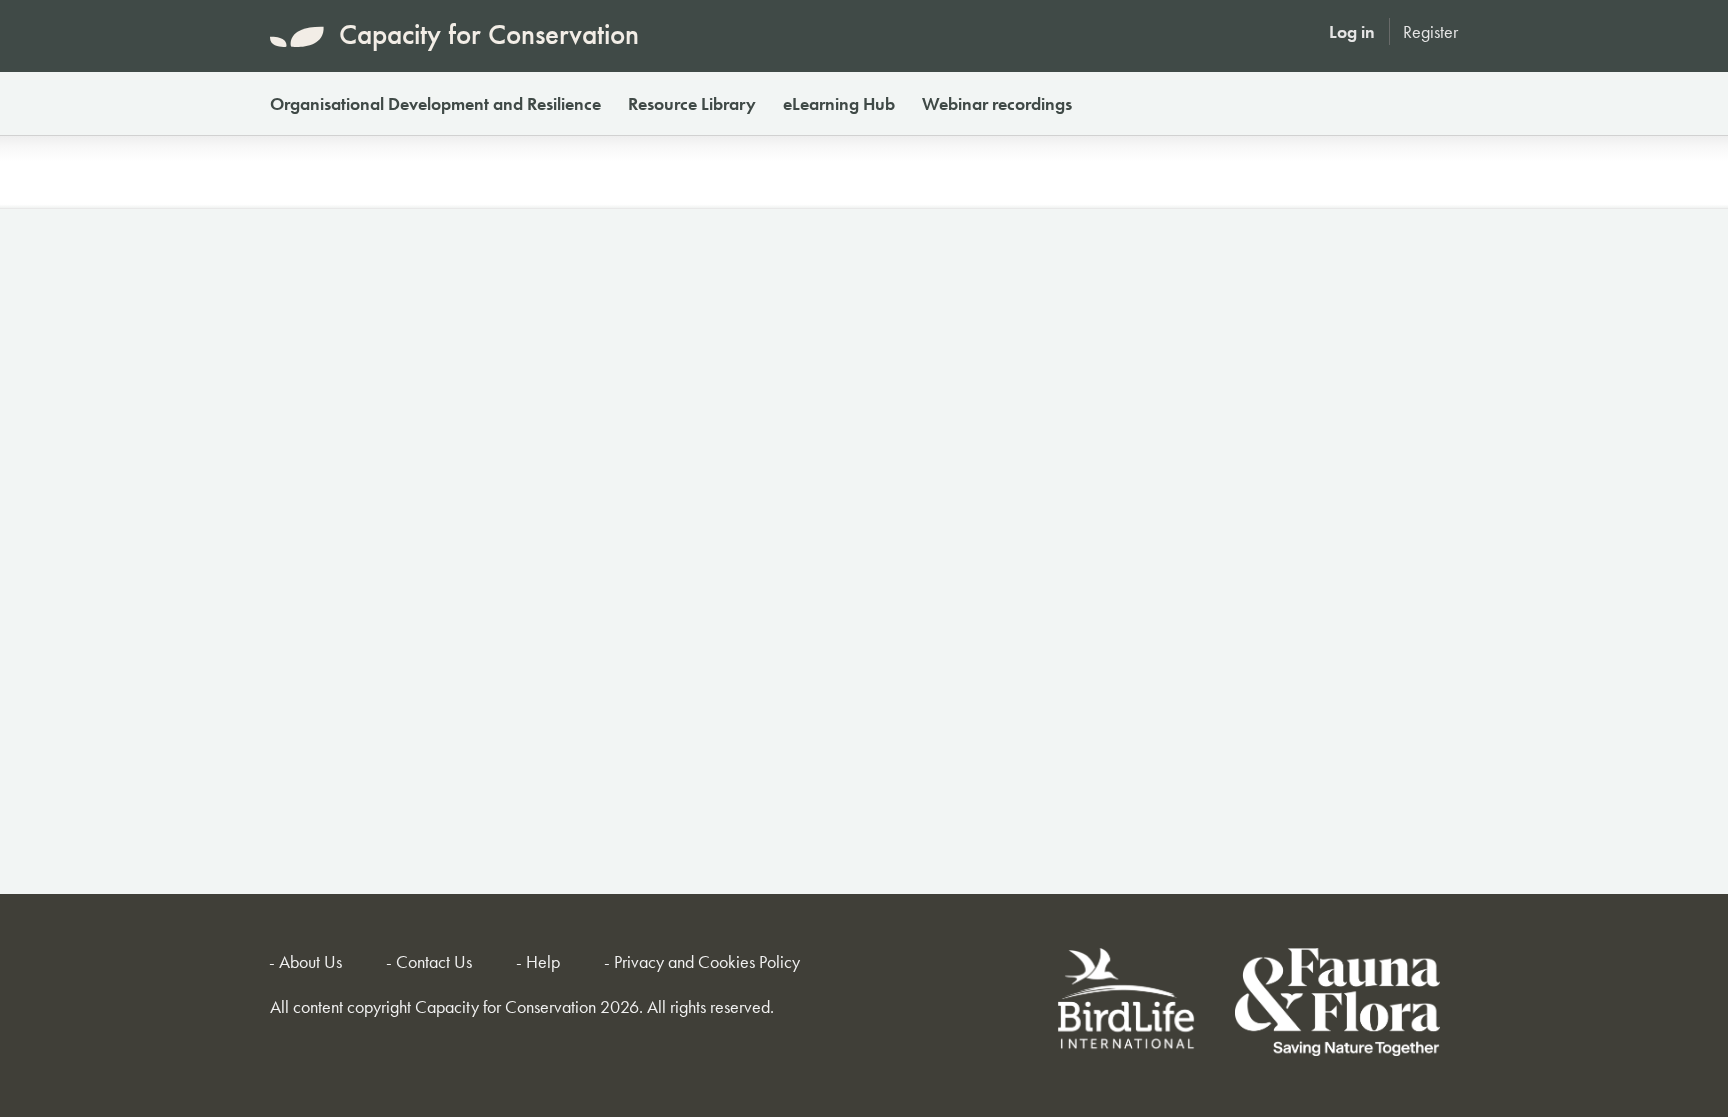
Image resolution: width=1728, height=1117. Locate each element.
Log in (1352, 31)
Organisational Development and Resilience (435, 103)
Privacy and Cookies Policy (707, 961)
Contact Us (434, 961)
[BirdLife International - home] (1127, 1005)
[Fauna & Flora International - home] (1337, 1005)
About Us (310, 961)
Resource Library (692, 103)
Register (1430, 31)
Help (543, 961)
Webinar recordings (997, 103)
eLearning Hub (839, 103)
